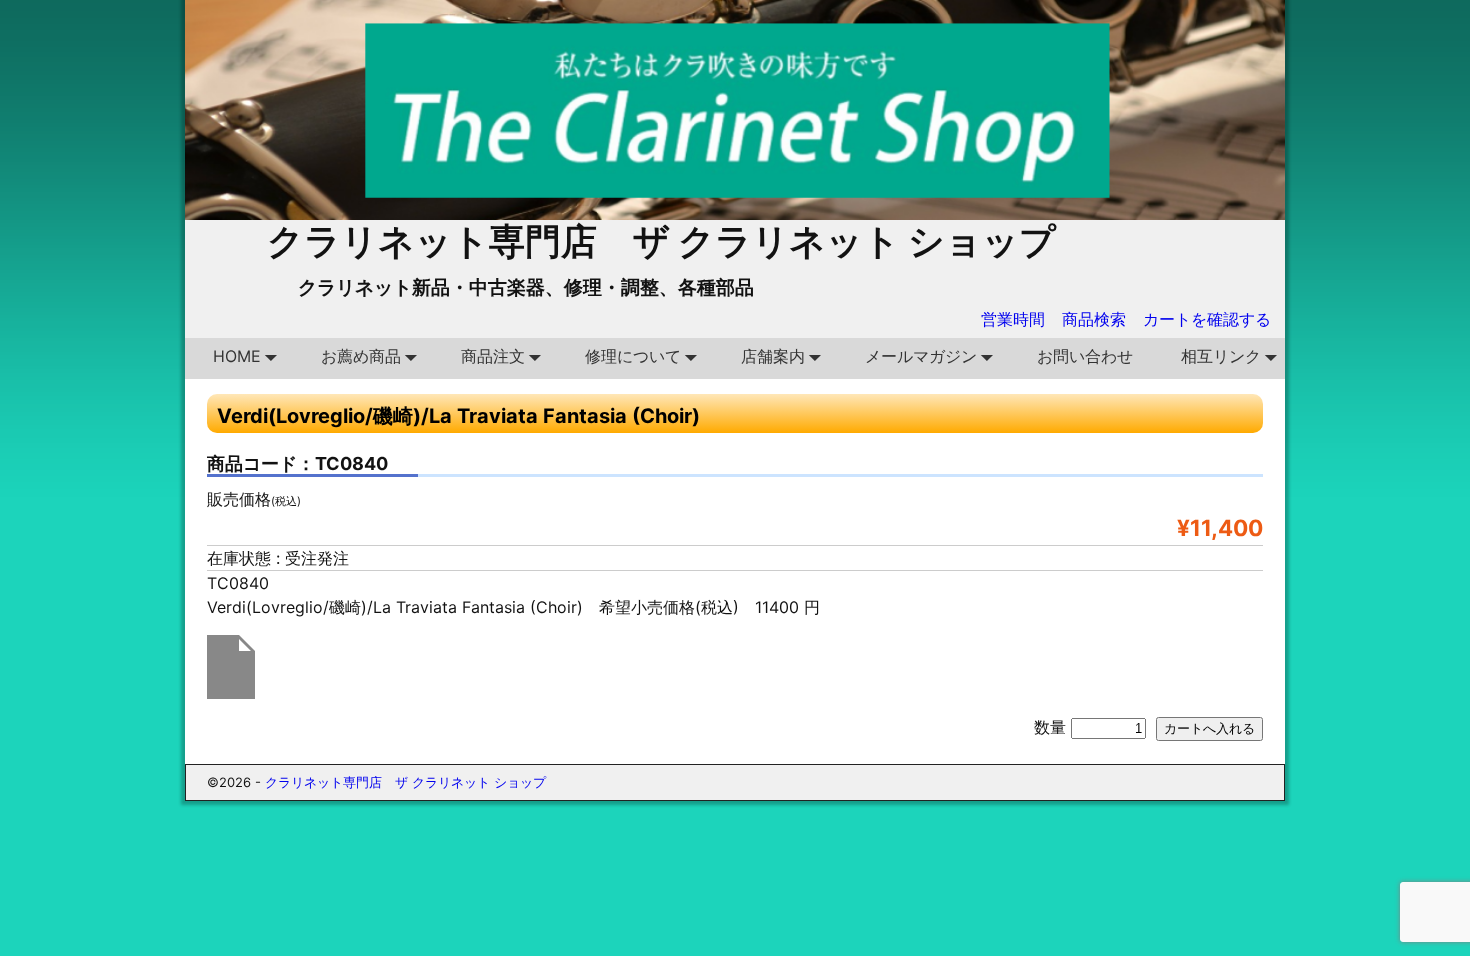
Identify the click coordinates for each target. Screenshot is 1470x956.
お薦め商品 (361, 356)
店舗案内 (773, 356)
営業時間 (1013, 319)
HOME (237, 356)
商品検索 (1094, 319)
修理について (633, 356)
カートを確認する (1207, 319)
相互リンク (1221, 356)
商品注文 (493, 356)
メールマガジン (921, 356)
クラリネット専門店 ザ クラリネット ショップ (661, 241)
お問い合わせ (1085, 356)
